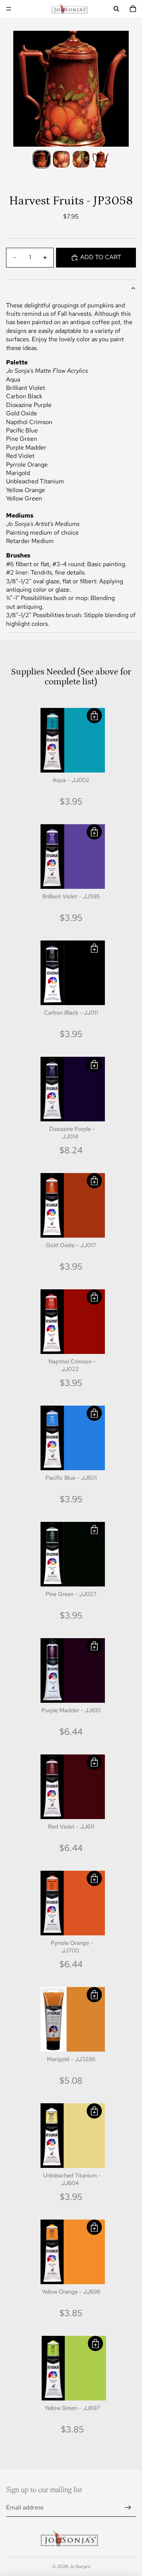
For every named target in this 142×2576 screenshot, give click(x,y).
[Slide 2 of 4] (61, 159)
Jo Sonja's (80, 2567)
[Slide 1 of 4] (42, 159)
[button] (94, 716)
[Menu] (9, 9)
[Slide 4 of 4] (101, 159)
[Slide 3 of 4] (81, 159)
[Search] (116, 9)
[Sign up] (128, 2508)
